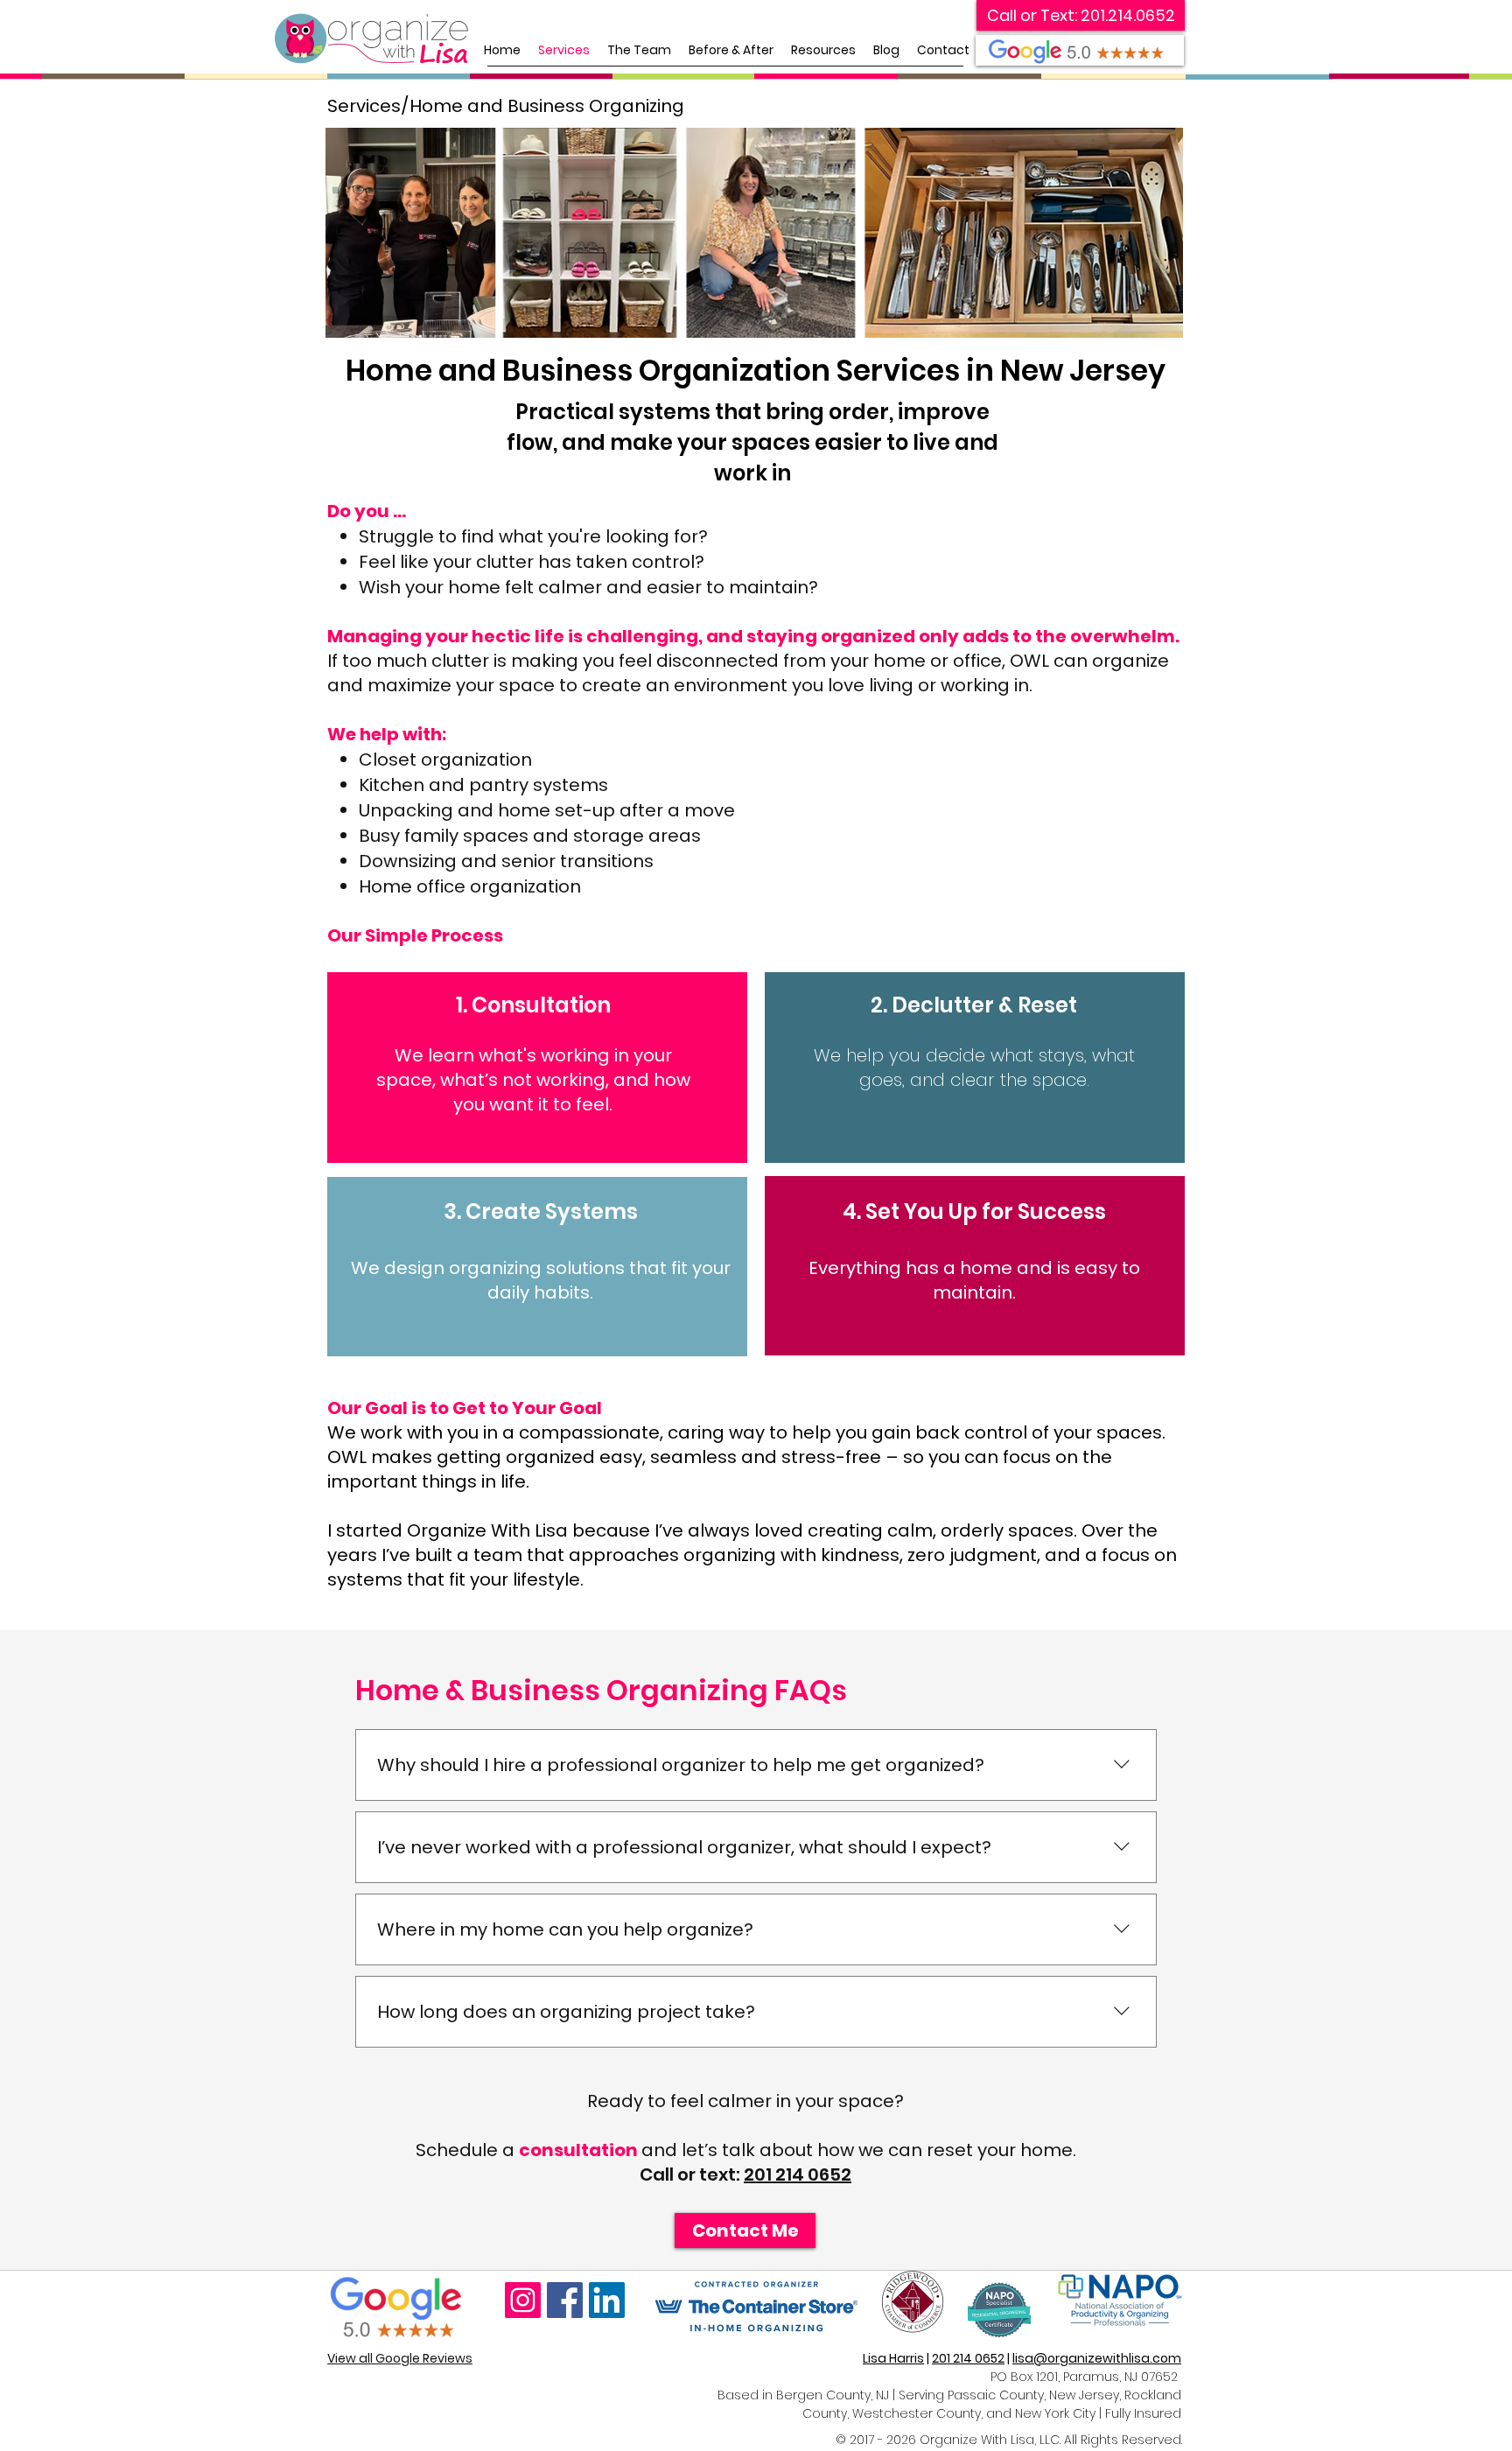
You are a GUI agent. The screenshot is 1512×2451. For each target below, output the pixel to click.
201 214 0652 (798, 2174)
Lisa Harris (893, 2358)
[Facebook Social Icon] (565, 2300)
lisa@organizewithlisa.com (1097, 2358)
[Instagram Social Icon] (523, 2300)
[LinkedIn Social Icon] (607, 2300)
